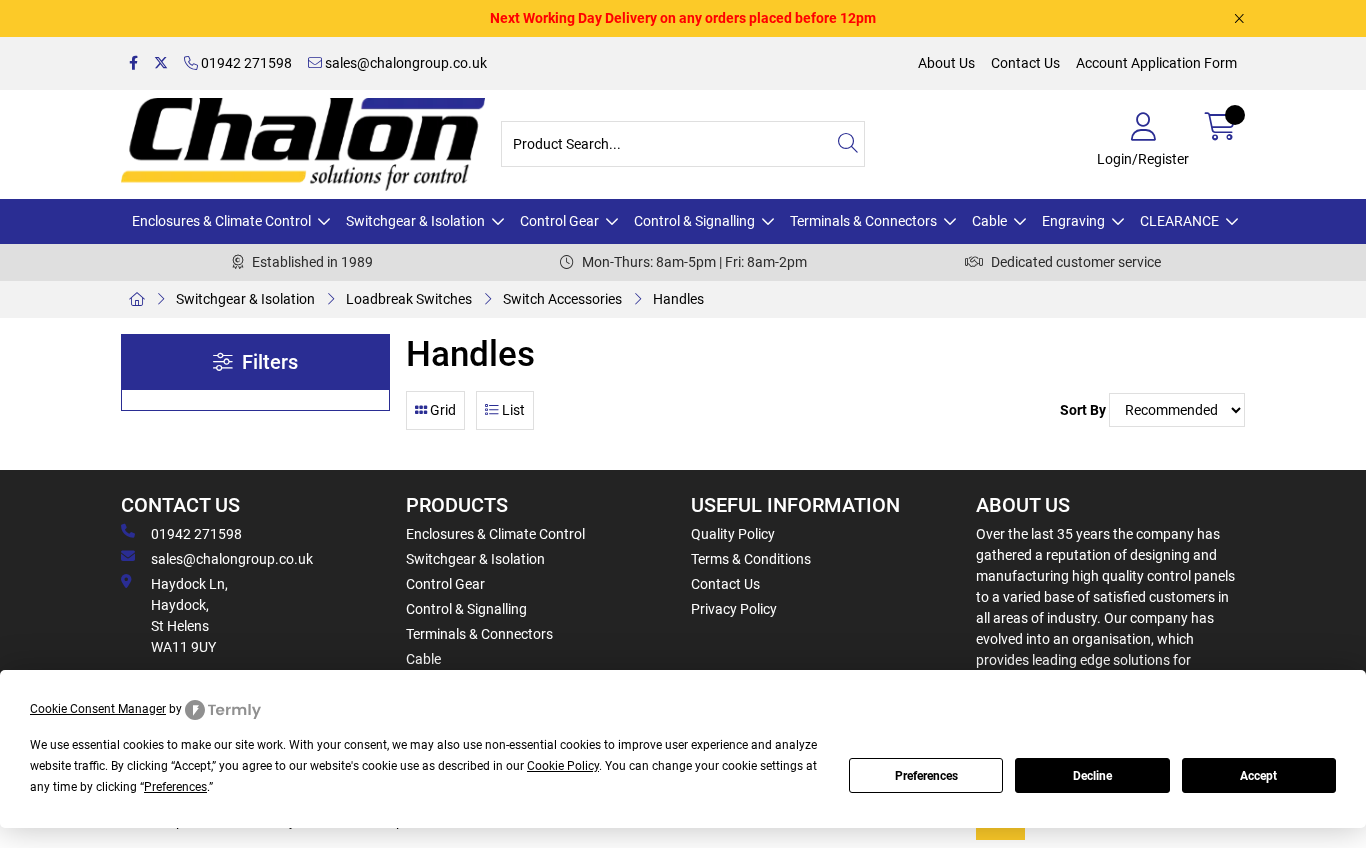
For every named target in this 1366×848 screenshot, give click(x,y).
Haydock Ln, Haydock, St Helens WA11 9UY (189, 615)
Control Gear (559, 221)
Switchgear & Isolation (415, 221)
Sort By (1083, 410)
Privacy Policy (734, 609)
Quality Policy (733, 534)
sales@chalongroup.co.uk (404, 63)
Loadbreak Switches (409, 299)
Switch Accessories (562, 299)
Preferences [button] (175, 787)
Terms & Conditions (751, 559)
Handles (678, 299)
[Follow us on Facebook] (133, 63)
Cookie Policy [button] (563, 766)
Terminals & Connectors (863, 221)
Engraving (1073, 221)
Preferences (926, 776)
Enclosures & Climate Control (221, 221)
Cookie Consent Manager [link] (98, 709)
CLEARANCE (1179, 221)
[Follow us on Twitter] (161, 63)
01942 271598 (245, 63)
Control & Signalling (694, 221)
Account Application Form (1156, 63)
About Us (946, 63)
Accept (1258, 776)
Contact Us (1025, 63)
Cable (989, 221)
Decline (1092, 776)
